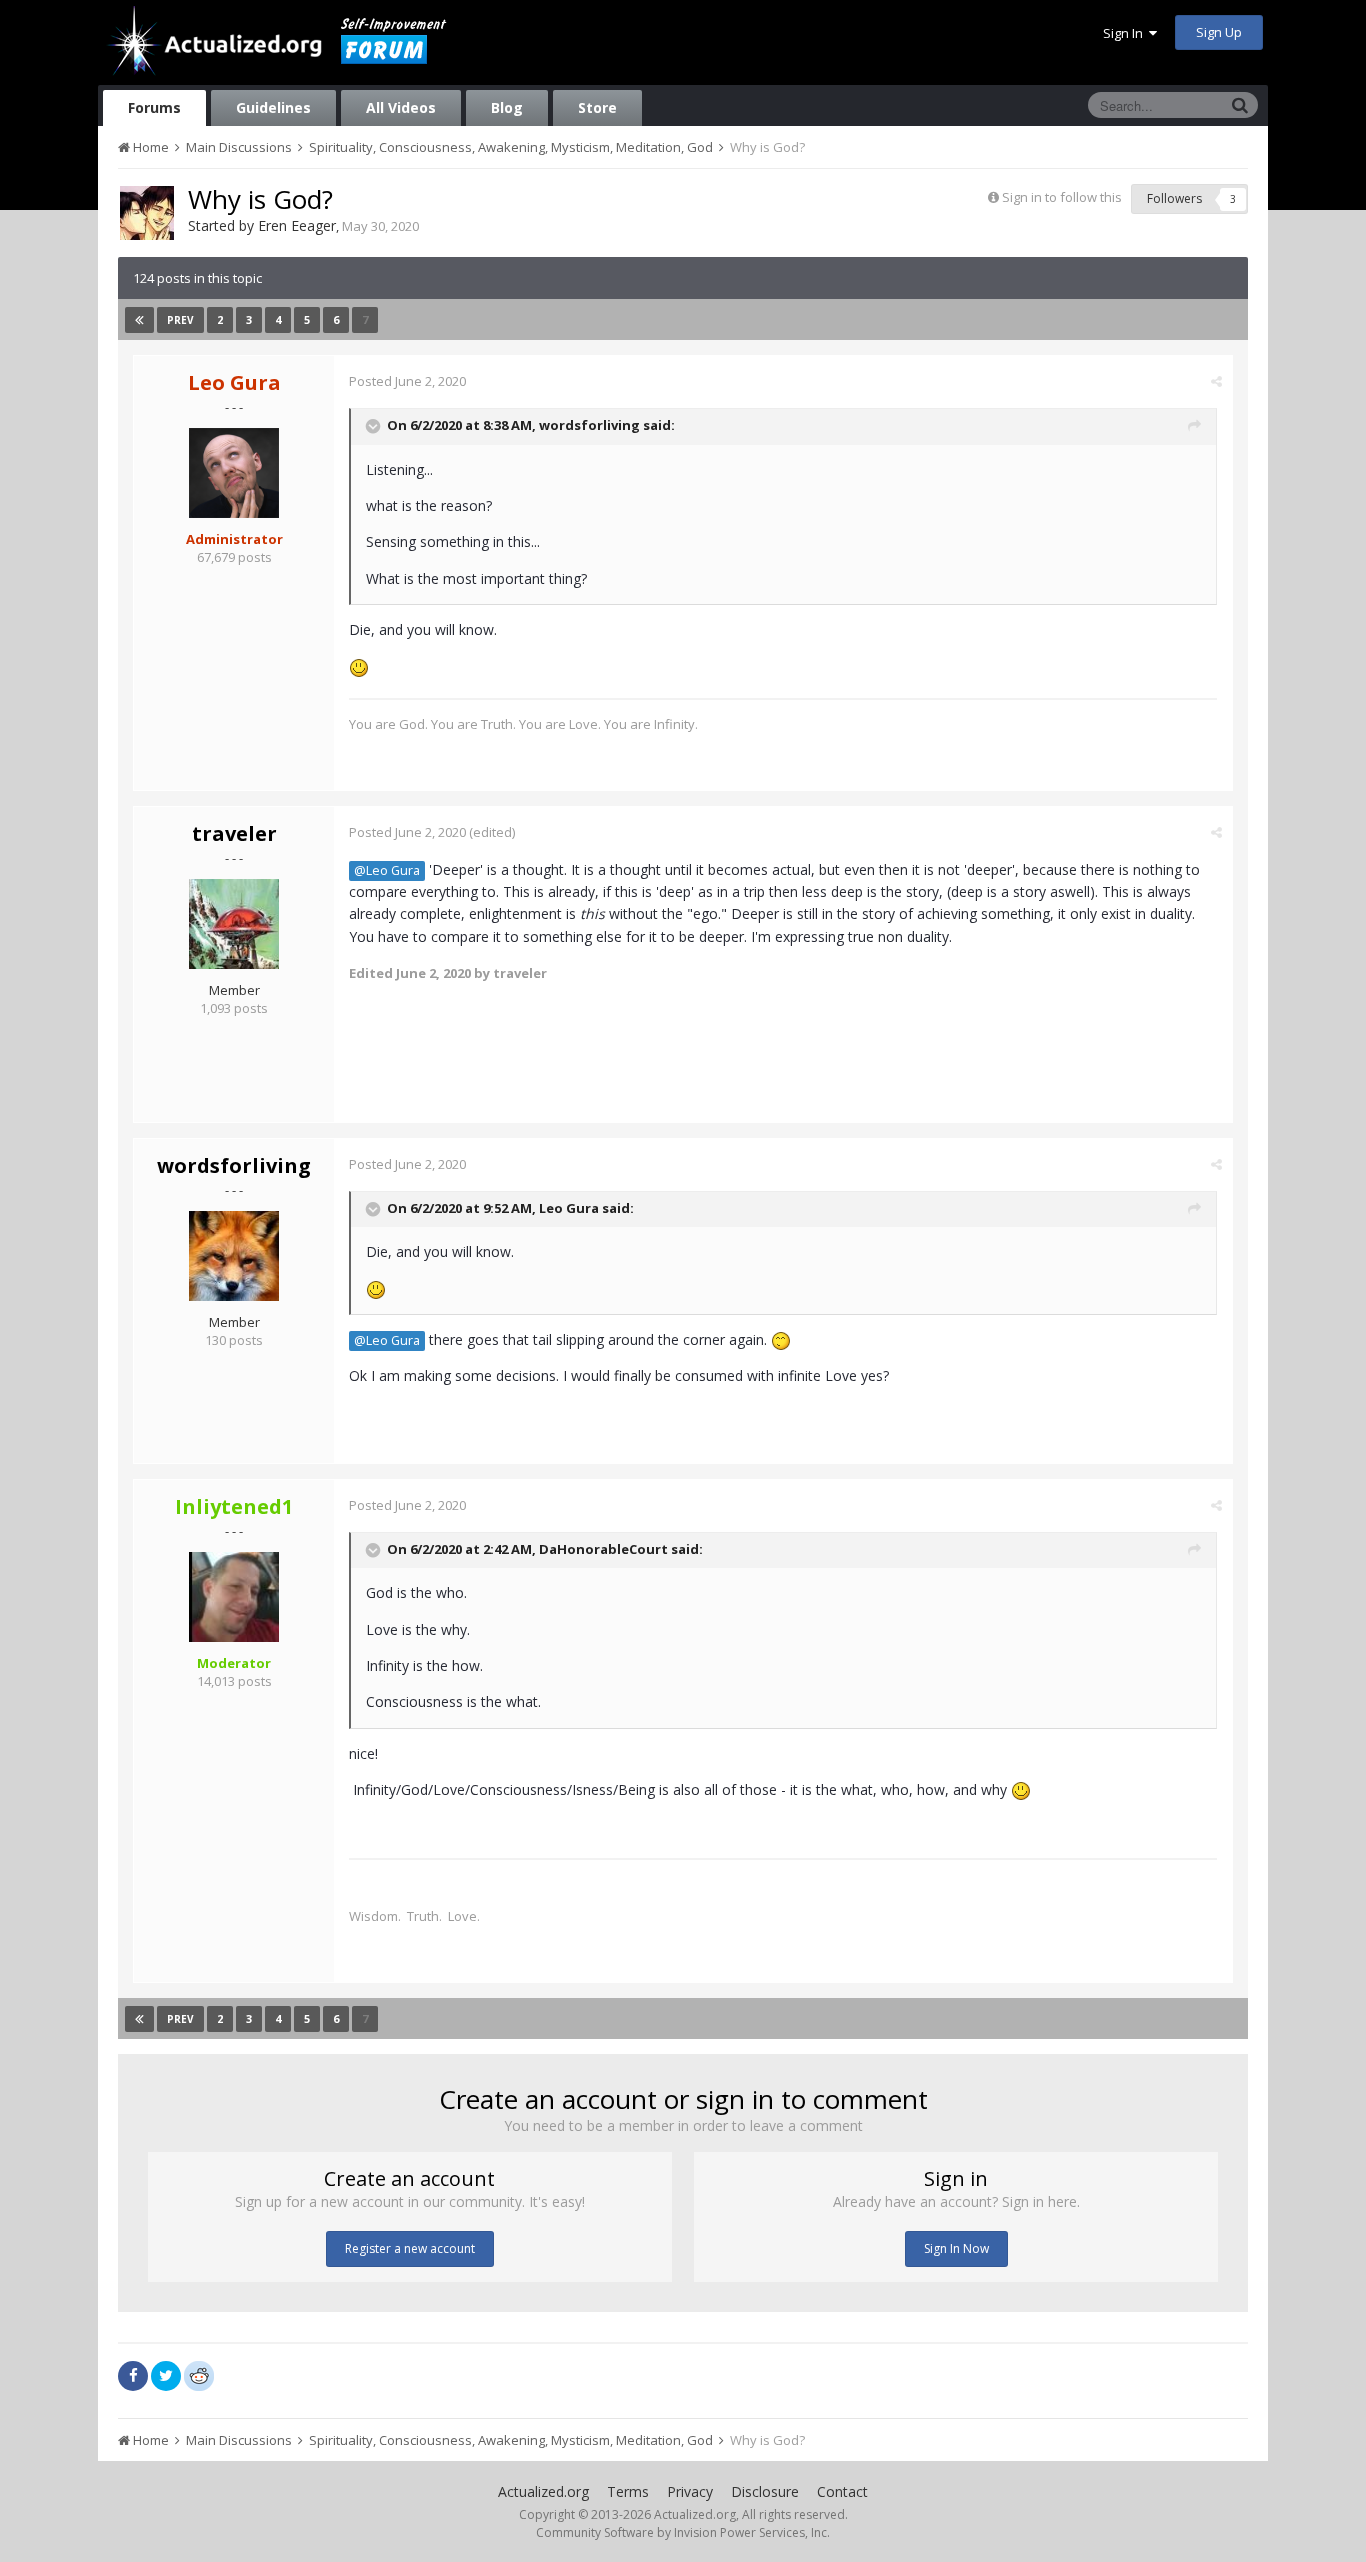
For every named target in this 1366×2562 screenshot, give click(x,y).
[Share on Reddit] (199, 2374)
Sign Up (1219, 32)
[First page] (139, 320)
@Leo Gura (387, 870)
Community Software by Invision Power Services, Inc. (683, 2532)
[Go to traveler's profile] (234, 924)
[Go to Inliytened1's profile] (234, 1597)
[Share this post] (1216, 381)
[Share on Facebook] (133, 2376)
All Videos (401, 107)
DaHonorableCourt (603, 1549)
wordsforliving (589, 425)
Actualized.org (543, 2491)
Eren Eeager (297, 225)
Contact (842, 2491)
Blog (507, 107)
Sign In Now (956, 2248)
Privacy (690, 2491)
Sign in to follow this (1062, 197)
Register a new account (410, 2248)
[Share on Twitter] (166, 2376)
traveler (234, 833)
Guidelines (273, 107)
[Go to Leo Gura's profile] (234, 473)
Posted (407, 381)
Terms (628, 2491)
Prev (180, 320)
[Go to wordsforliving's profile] (234, 1256)
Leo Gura (569, 1208)
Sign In (1126, 33)
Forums (154, 107)
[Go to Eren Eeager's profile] (147, 213)
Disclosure (765, 2491)
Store (597, 107)
